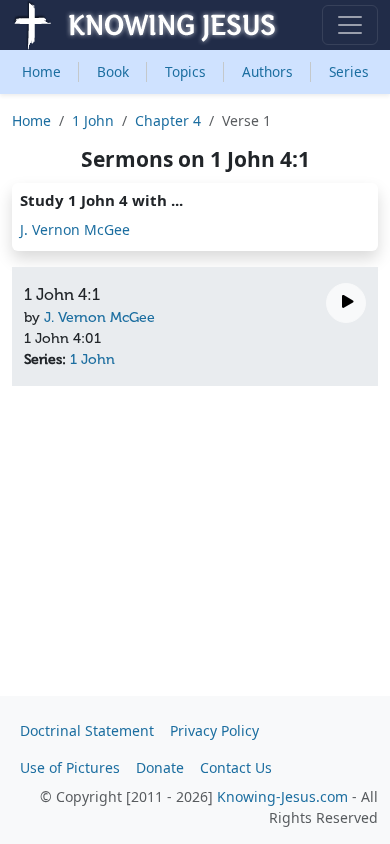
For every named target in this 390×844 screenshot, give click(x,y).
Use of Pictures (70, 767)
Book (113, 71)
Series (349, 71)
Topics (185, 71)
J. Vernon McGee (75, 229)
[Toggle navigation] (350, 25)
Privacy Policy (214, 730)
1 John (93, 120)
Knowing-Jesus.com (282, 796)
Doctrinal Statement (87, 730)
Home (41, 71)
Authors (267, 71)
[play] (346, 303)
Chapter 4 (168, 120)
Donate (160, 767)
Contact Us (236, 767)
